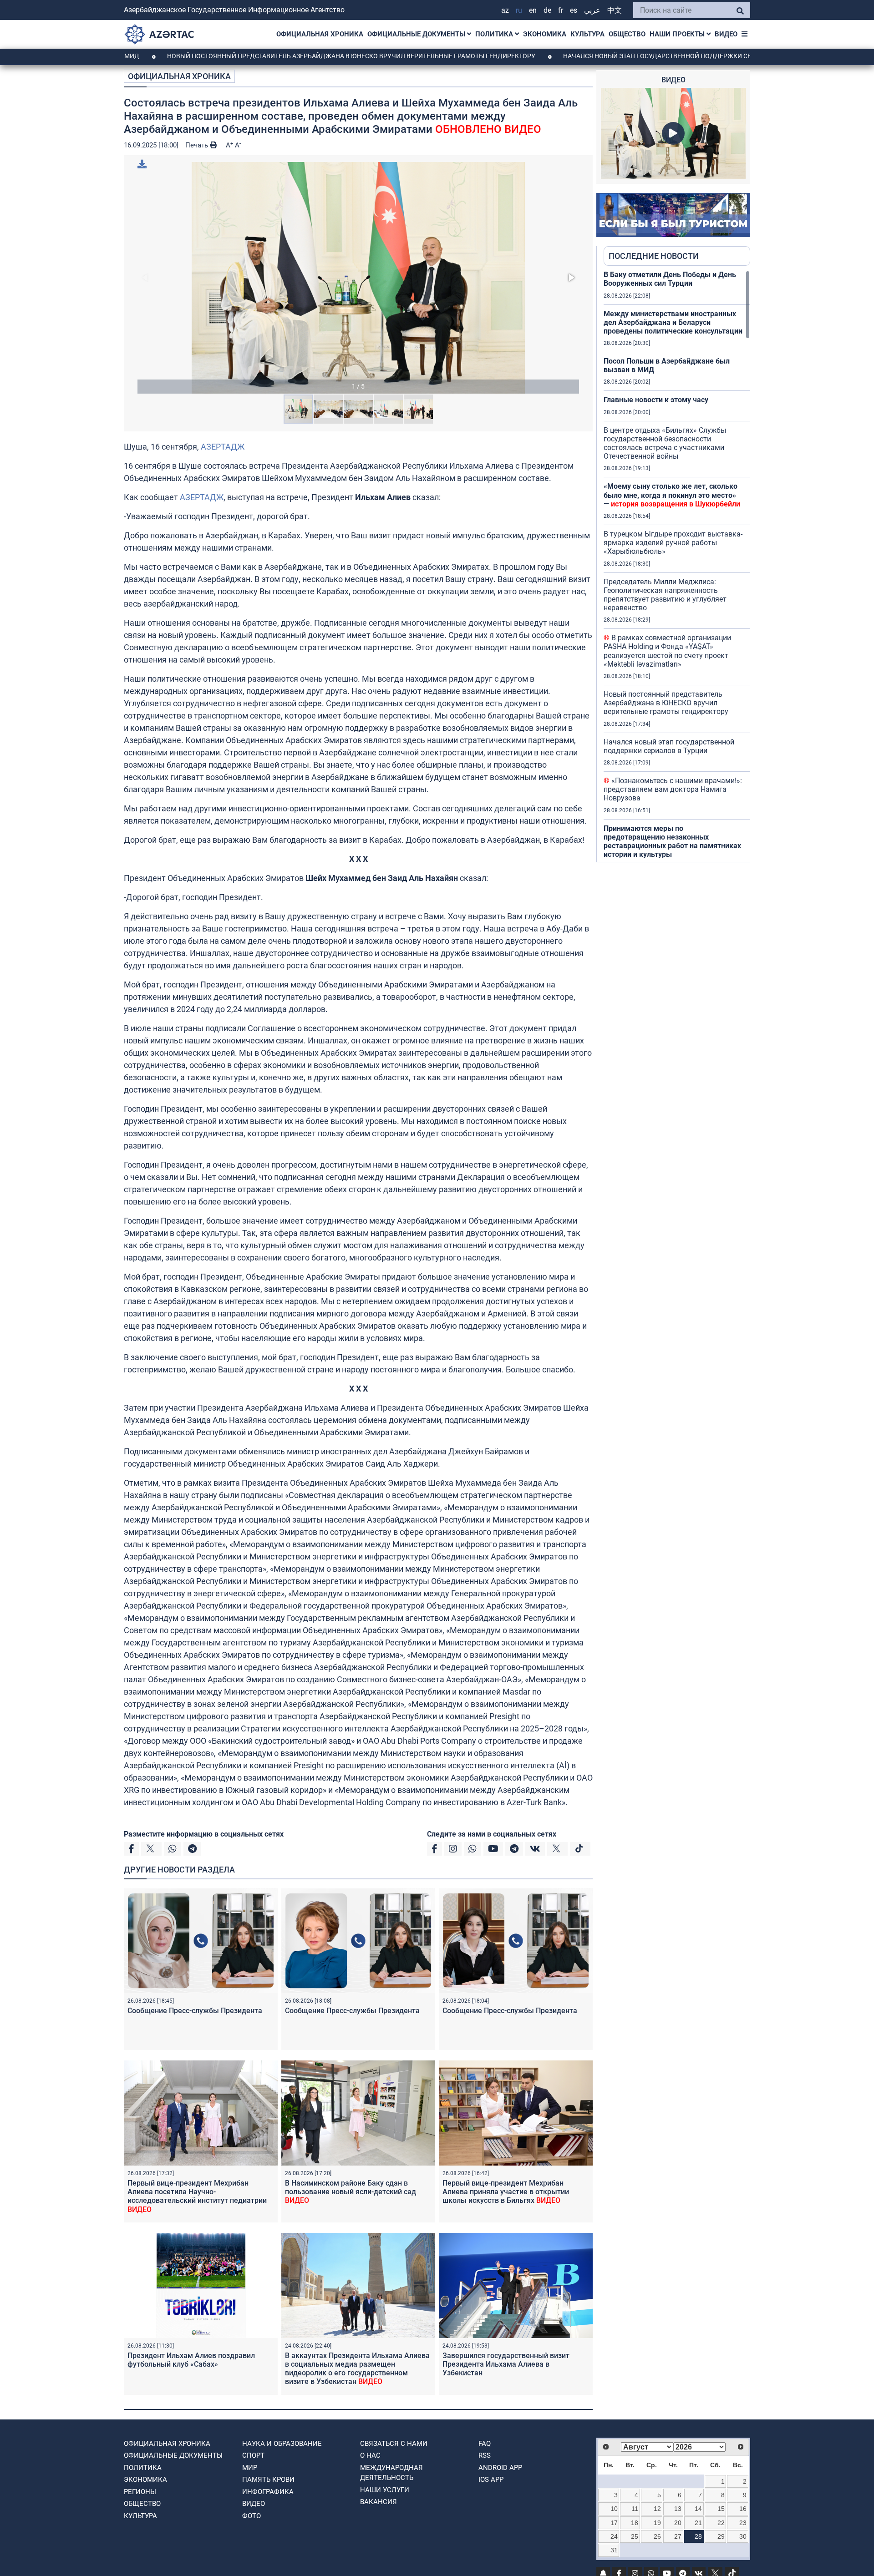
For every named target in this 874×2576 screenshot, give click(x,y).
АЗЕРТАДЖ (223, 447)
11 (635, 2509)
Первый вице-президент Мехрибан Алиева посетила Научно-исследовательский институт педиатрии (197, 2196)
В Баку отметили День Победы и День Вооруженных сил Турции (670, 279)
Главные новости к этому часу (656, 400)
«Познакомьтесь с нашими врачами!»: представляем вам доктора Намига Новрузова (673, 789)
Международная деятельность (391, 2473)
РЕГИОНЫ (140, 2492)
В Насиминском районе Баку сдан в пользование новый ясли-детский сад (351, 2192)
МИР (250, 2468)
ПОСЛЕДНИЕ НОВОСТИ (654, 256)
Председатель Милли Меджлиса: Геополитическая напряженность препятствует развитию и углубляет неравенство (665, 595)
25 (635, 2536)
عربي (592, 10)
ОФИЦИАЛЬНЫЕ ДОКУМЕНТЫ (417, 34)
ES (574, 10)
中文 (615, 10)
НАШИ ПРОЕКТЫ (678, 34)
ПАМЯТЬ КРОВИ (268, 2480)
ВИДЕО (726, 34)
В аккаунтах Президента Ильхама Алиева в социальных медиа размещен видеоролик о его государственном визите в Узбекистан (357, 2369)
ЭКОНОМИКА (545, 34)
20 (678, 2523)
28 (698, 2536)
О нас (370, 2455)
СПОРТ (253, 2455)
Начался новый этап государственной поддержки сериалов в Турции (595, 56)
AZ (505, 10)
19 (657, 2523)
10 (614, 2509)
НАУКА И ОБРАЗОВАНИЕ (282, 2444)
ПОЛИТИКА (495, 34)
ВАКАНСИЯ (379, 2502)
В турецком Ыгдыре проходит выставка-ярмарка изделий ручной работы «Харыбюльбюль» (673, 543)
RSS (485, 2455)
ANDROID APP (500, 2468)
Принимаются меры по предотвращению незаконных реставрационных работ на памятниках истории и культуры (672, 842)
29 (721, 2536)
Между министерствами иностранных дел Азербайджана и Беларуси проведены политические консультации (673, 322)
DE (547, 10)
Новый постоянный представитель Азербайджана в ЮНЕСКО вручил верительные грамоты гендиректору (260, 56)
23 (743, 2523)
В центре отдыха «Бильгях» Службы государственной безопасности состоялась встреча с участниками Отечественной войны (665, 443)
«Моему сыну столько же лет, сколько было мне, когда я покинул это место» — (672, 495)
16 (743, 2509)
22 (721, 2523)
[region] (677, 566)
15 (721, 2509)
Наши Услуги (385, 2490)
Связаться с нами (394, 2444)
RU (519, 10)
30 (743, 2536)
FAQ (485, 2444)
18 (635, 2523)
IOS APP (491, 2480)
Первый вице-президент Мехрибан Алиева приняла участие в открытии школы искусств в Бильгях (506, 2192)
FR (561, 10)
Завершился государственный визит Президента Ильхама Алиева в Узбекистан (506, 2364)
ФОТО (252, 2516)
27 (678, 2536)
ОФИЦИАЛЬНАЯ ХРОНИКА (320, 34)
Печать (198, 145)
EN (533, 10)
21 (698, 2523)
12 (657, 2509)
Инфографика (268, 2492)
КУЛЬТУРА (587, 34)
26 (657, 2536)
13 (678, 2509)
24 (614, 2536)
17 (614, 2523)
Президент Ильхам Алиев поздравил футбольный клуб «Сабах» (191, 2360)
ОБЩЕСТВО (627, 34)
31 (614, 2550)
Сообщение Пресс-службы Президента (195, 2011)
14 (698, 2509)
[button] (358, 278)
